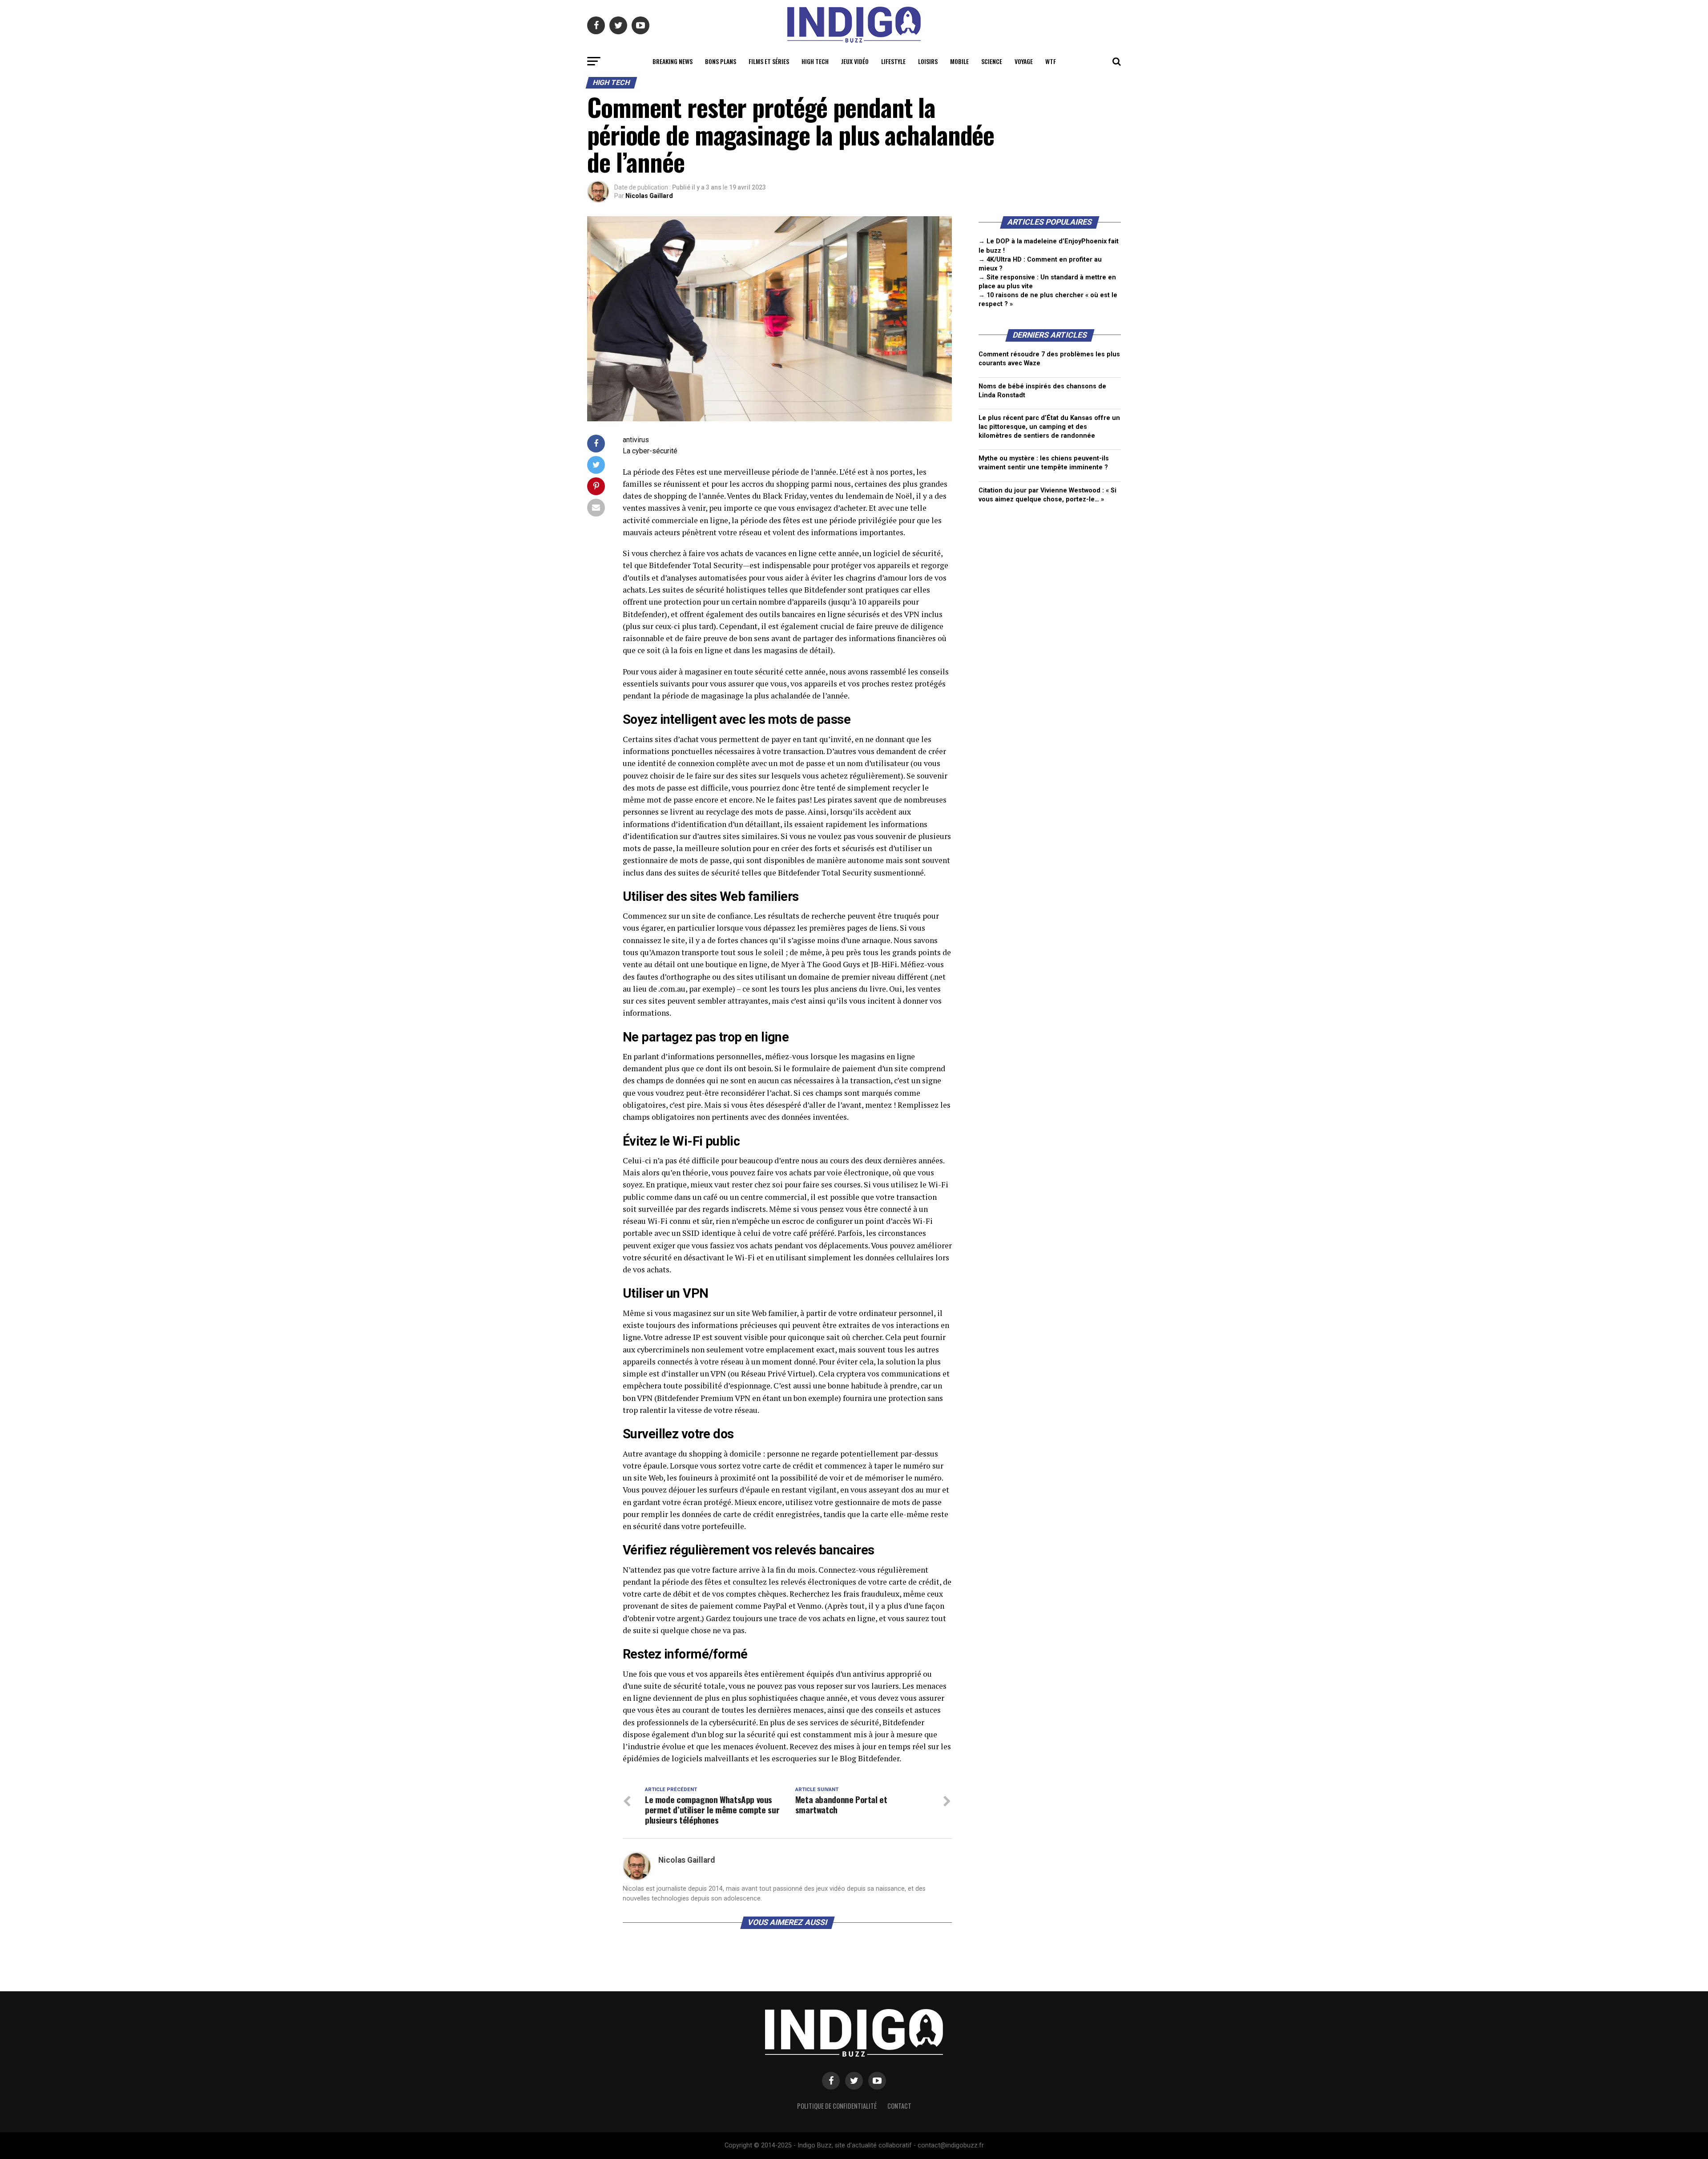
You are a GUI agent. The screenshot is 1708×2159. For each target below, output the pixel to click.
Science (992, 61)
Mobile (959, 61)
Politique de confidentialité (837, 2106)
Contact (899, 2106)
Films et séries (769, 61)
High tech (815, 61)
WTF (1051, 61)
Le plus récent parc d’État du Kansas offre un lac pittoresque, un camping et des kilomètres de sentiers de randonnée (1049, 427)
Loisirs (928, 61)
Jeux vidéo (855, 61)
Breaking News (673, 61)
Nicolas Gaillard (649, 196)
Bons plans (721, 61)
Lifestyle (893, 61)
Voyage (1024, 61)
